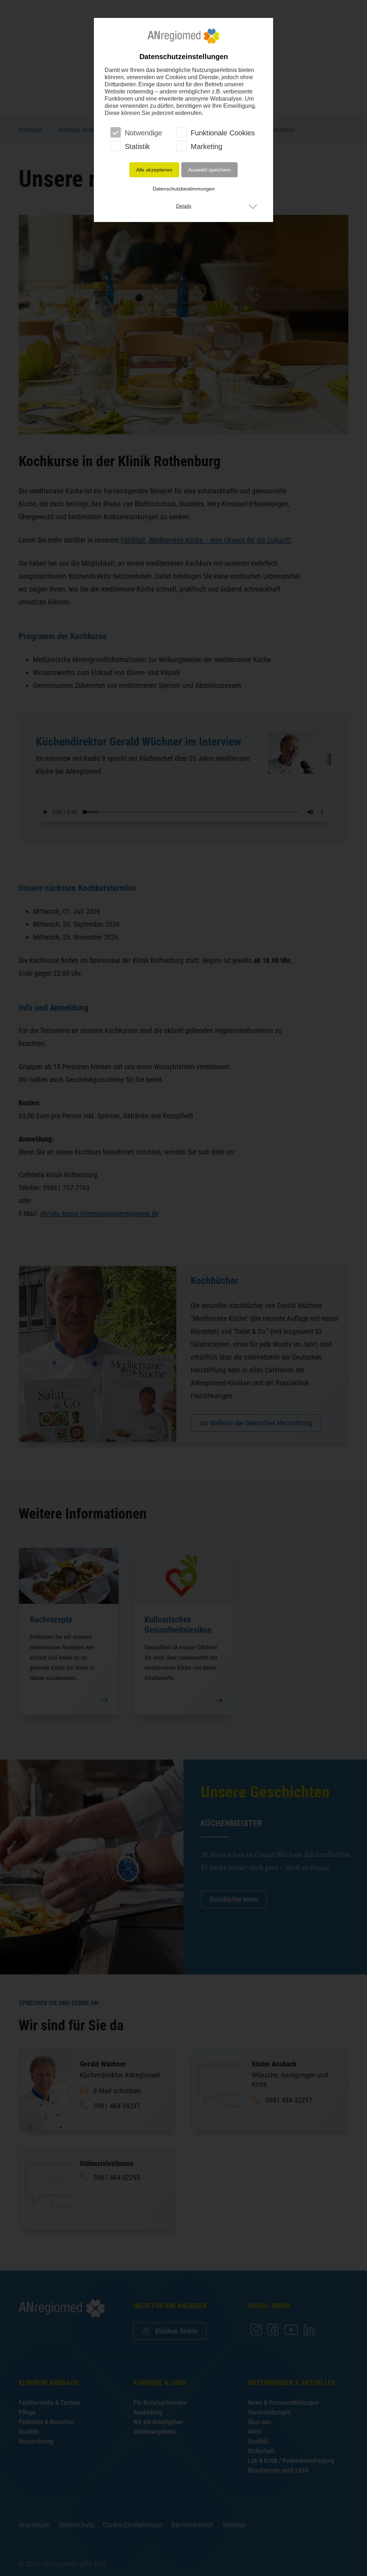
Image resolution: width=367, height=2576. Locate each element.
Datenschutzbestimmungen (184, 189)
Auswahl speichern (209, 170)
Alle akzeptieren (154, 170)
